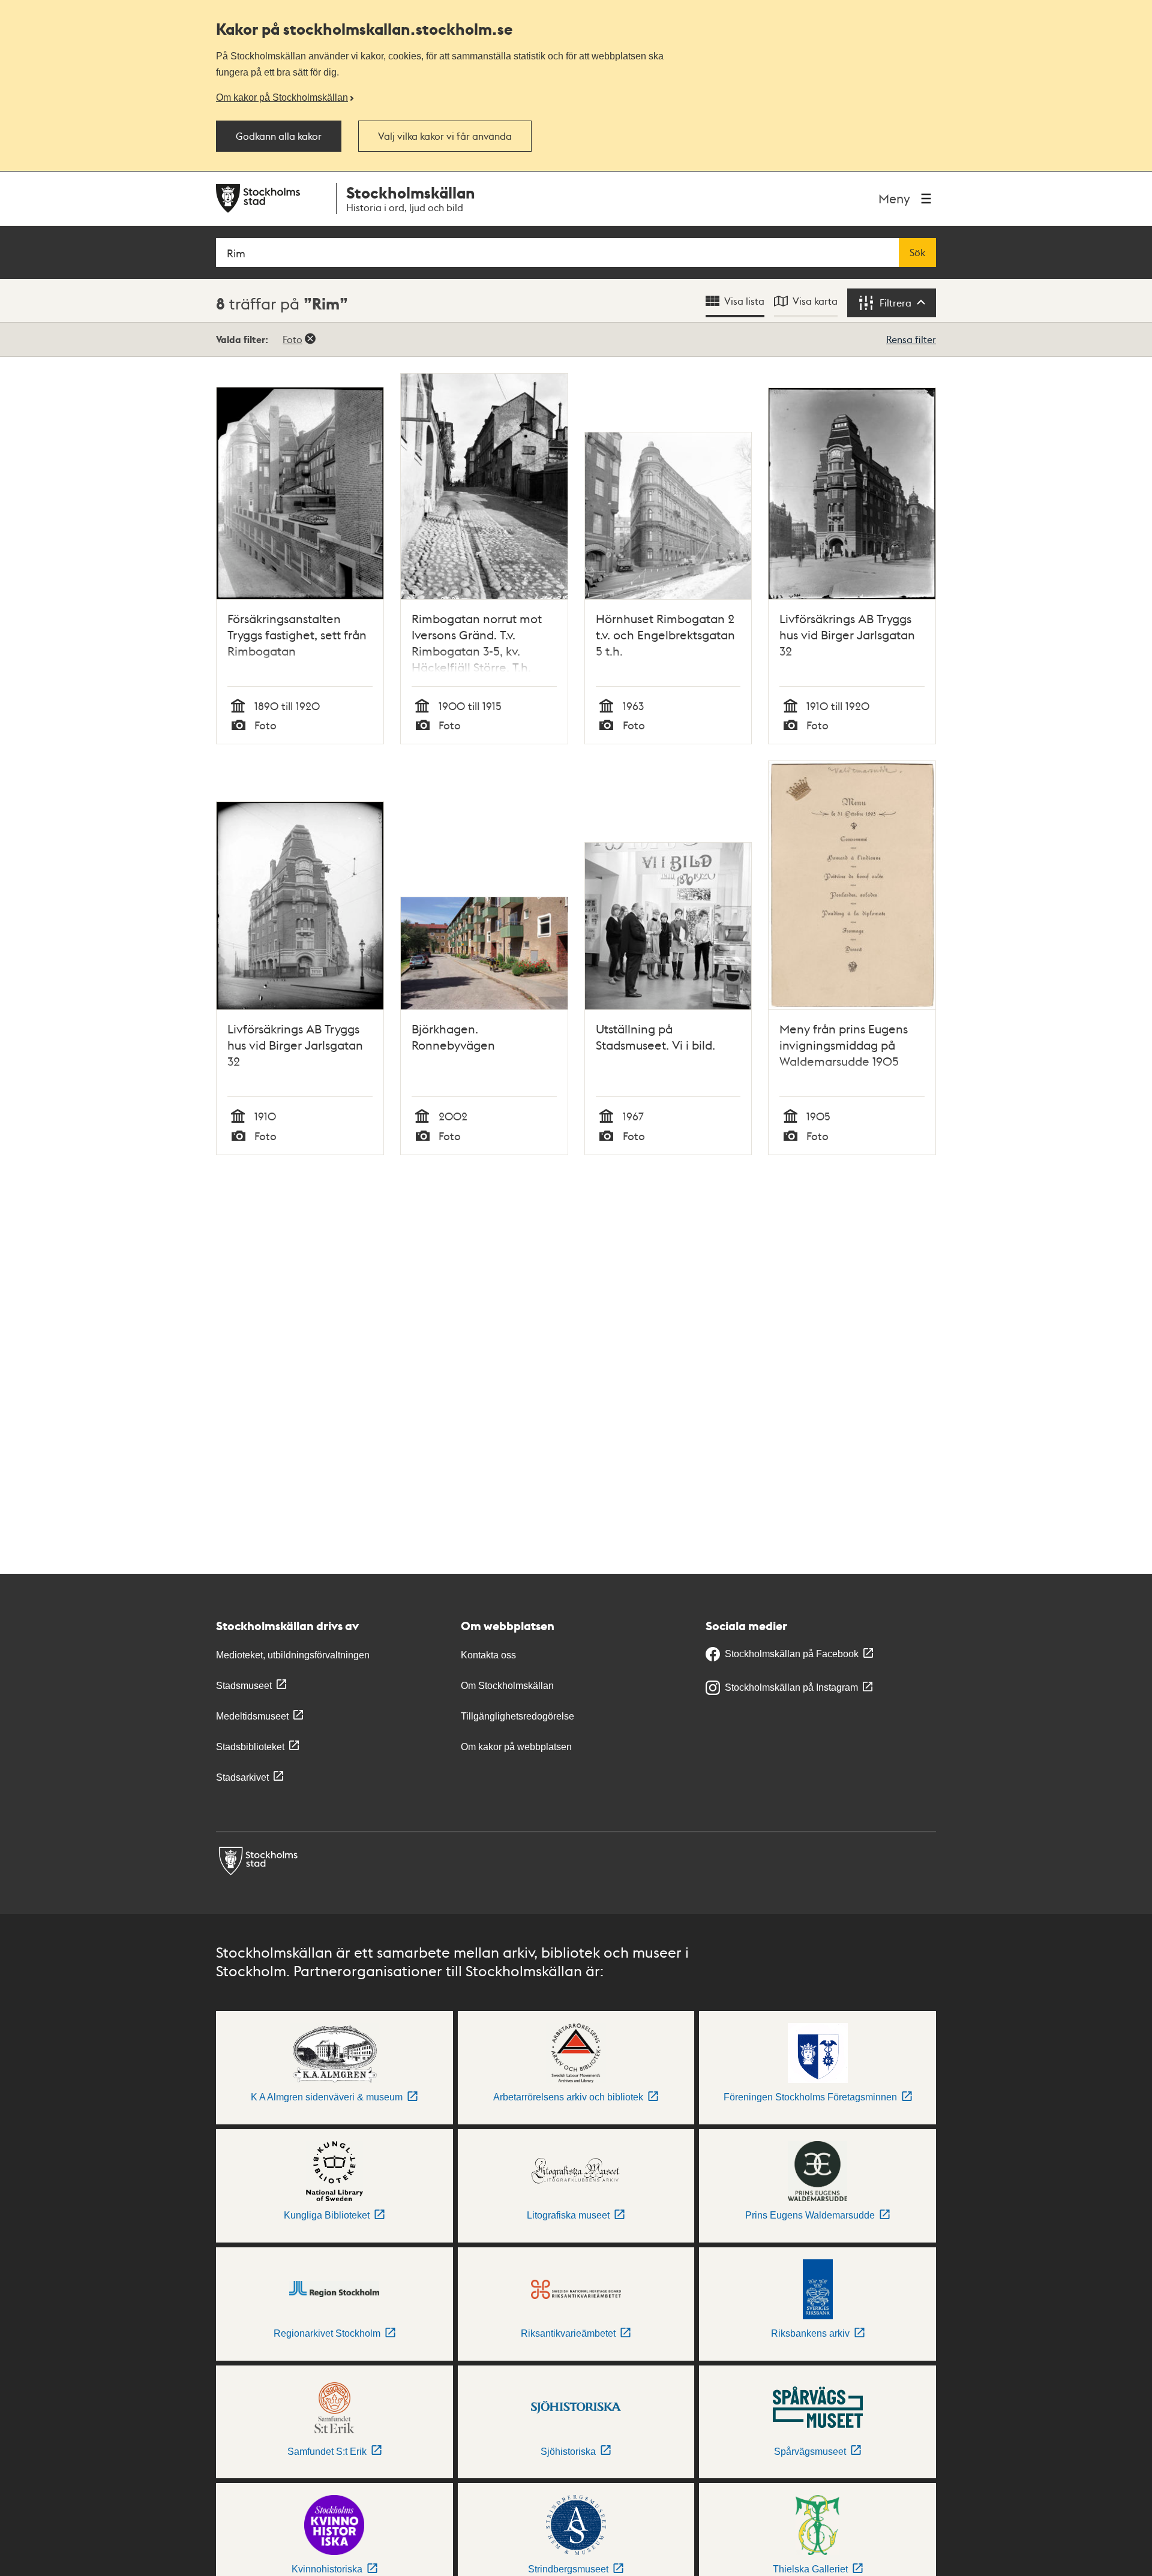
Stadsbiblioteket (250, 1747)
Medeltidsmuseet (252, 1716)
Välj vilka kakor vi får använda (445, 136)
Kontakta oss (488, 1655)
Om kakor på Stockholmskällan (282, 97)
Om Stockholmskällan (507, 1686)
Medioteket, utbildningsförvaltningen (293, 1655)
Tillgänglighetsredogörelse (517, 1716)
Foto (292, 339)
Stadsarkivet (242, 1777)
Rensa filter (911, 339)
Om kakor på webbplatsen (516, 1747)
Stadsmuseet (244, 1686)
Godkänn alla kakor (279, 136)
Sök (917, 253)
